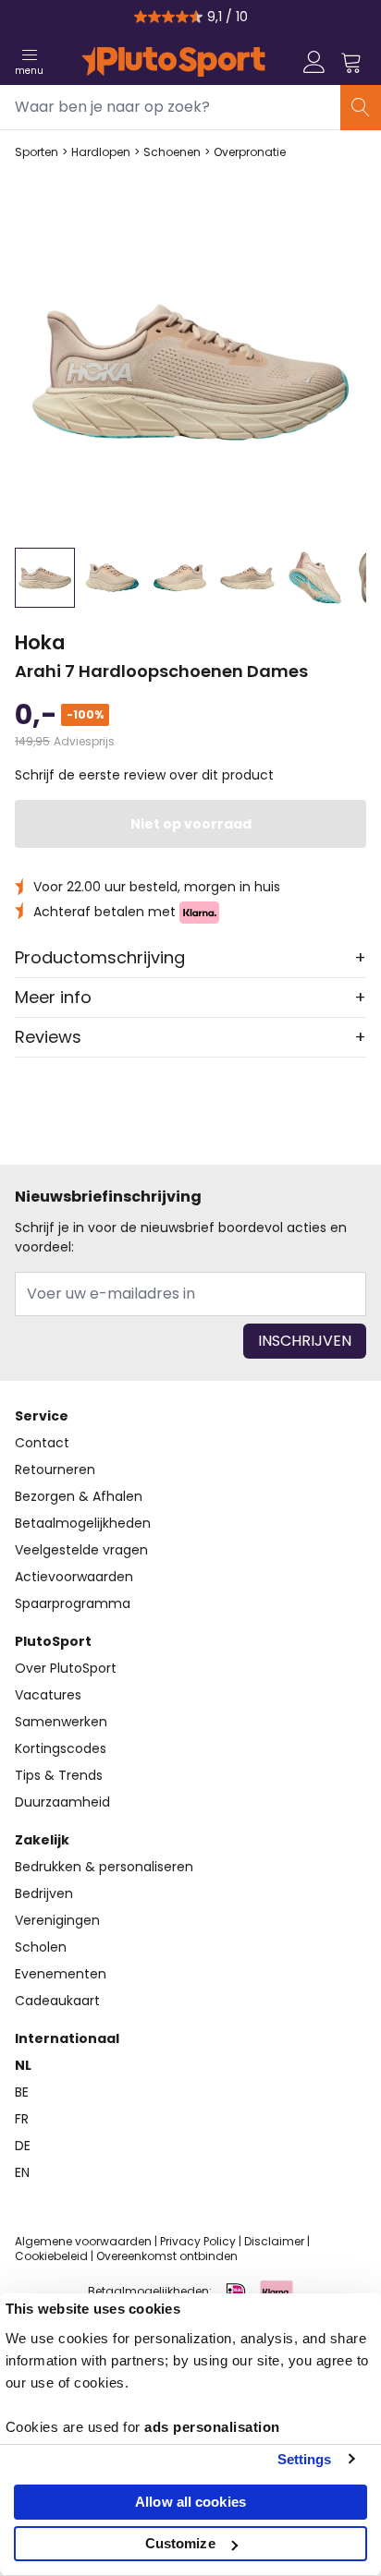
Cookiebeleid (51, 2256)
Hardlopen (101, 152)
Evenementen (61, 1974)
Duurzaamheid (62, 1802)
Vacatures (48, 1695)
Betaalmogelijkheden (83, 1523)
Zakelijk (42, 1840)
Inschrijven (305, 1341)
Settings (305, 2459)
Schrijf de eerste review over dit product (144, 775)
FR (22, 2119)
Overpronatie (250, 152)
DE (23, 2146)
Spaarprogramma (73, 1603)
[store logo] (173, 62)
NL (23, 2065)
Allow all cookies (190, 2502)
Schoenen (172, 152)
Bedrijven (44, 1893)
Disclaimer (274, 2241)
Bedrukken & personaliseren (104, 1867)
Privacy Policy (198, 2241)
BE (22, 2092)
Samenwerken (61, 1722)
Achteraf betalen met (106, 912)
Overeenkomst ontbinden (167, 2256)
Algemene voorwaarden (83, 2241)
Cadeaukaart (57, 2001)
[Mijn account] (314, 62)
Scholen (41, 1947)
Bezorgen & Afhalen (79, 1496)
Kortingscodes (61, 1748)
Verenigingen (57, 1920)
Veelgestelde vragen (81, 1550)
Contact (42, 1443)
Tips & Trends (59, 1775)
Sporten (37, 152)
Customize (180, 2543)
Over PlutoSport (66, 1668)
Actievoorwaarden (74, 1577)
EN (22, 2172)
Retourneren (55, 1469)
